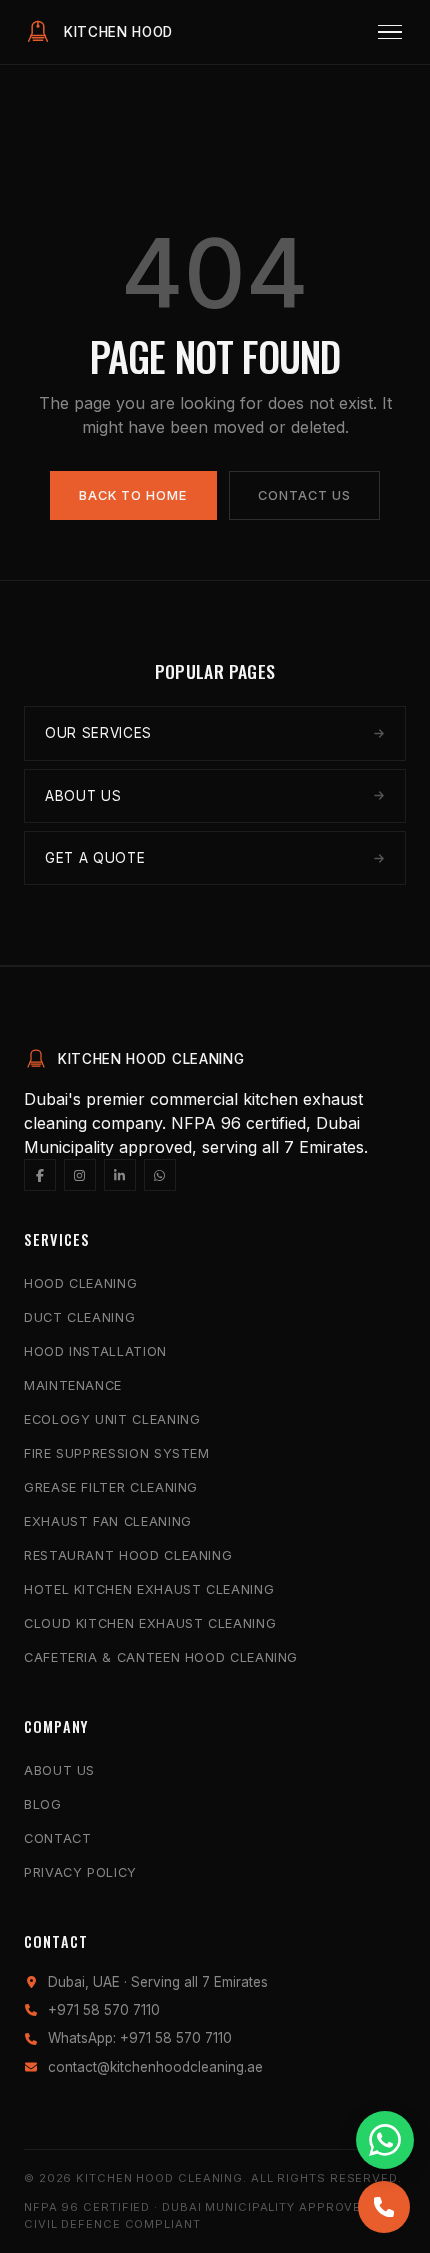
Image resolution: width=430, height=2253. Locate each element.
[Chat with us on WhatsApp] (385, 2140)
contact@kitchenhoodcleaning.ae (155, 2067)
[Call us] (384, 2207)
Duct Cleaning (79, 1317)
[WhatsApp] (160, 1175)
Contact (57, 1838)
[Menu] (390, 32)
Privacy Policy (80, 1872)
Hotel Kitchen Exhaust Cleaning (149, 1589)
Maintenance (73, 1385)
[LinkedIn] (120, 1175)
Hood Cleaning (80, 1283)
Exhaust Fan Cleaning (108, 1521)
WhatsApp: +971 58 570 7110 (140, 2038)
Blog (43, 1804)
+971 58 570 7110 (104, 2010)
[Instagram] (80, 1175)
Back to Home (133, 495)
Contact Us (304, 495)
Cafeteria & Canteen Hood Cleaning (161, 1657)
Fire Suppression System (117, 1453)
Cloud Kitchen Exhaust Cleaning (150, 1623)
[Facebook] (40, 1175)
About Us (59, 1770)
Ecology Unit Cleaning (112, 1419)
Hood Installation (95, 1351)
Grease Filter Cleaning (111, 1487)
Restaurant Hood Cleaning (128, 1555)
